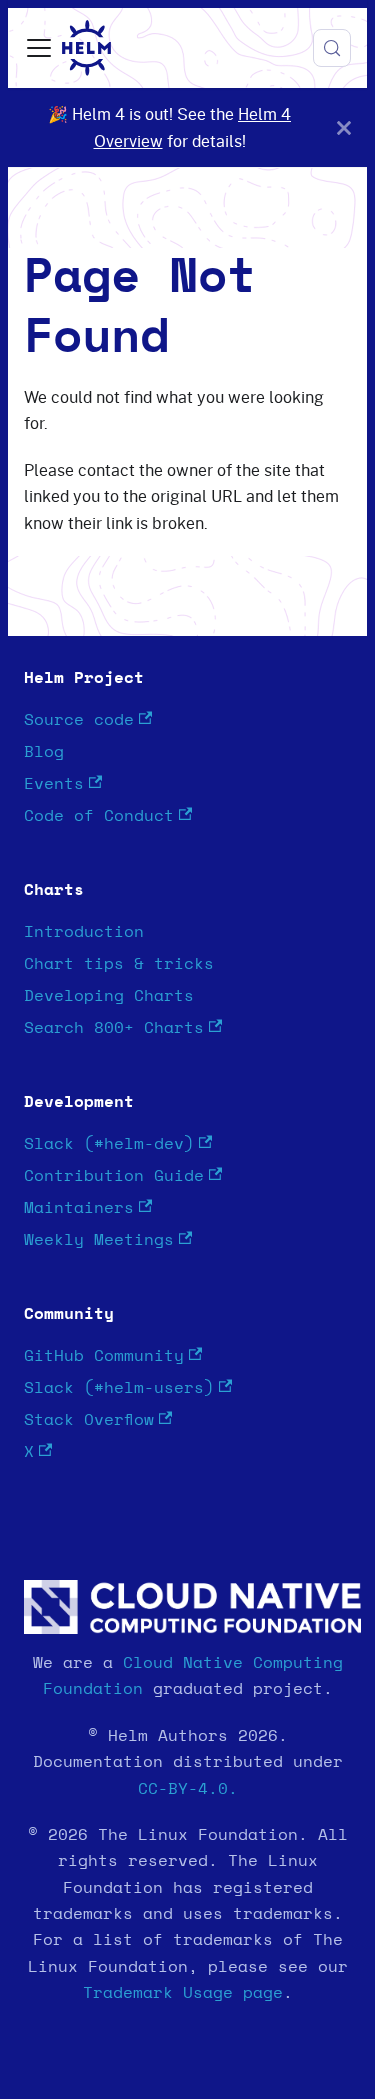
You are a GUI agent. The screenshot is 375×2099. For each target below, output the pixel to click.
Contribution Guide (114, 1176)
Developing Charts (109, 996)
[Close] (344, 127)
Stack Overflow (89, 1420)
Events (54, 784)
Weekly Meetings (99, 1240)
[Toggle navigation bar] (39, 48)
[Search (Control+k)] (332, 48)
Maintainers (79, 1208)
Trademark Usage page (183, 1993)
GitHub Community (104, 1356)
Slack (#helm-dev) (109, 1144)
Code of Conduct (99, 816)
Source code (79, 720)
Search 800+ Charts (114, 1028)
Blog (44, 752)
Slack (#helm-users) (119, 1388)
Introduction (84, 932)
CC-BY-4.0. (188, 1789)
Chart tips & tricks (119, 964)
